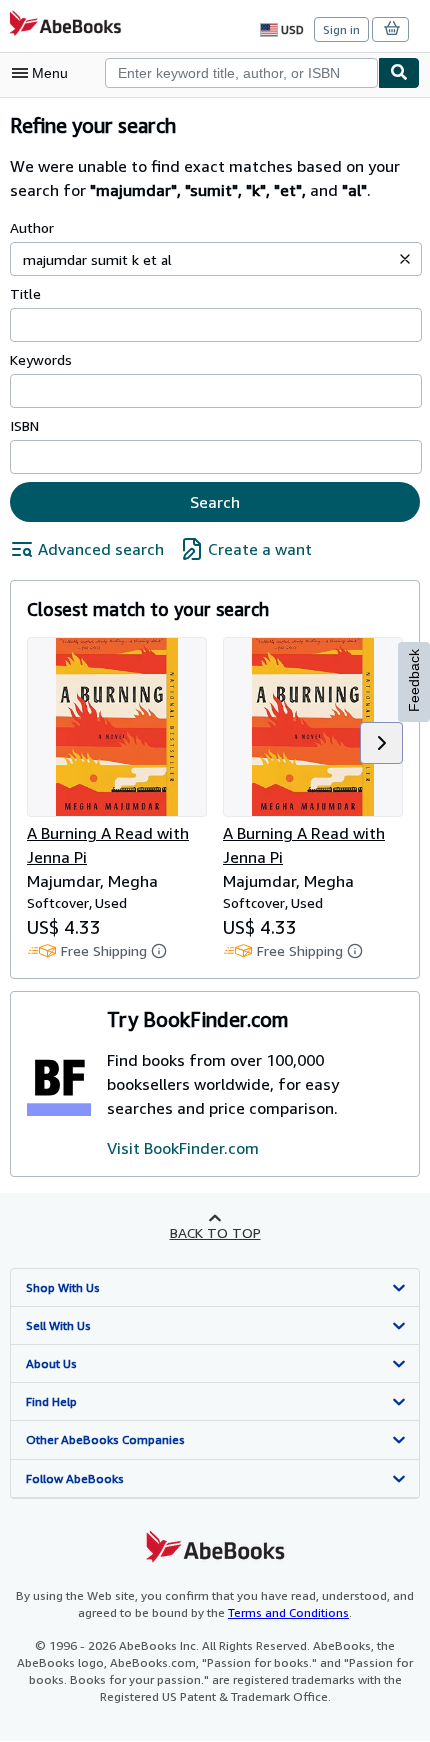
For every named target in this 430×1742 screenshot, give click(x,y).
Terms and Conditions (288, 1612)
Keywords (41, 359)
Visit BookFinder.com (183, 1148)
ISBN (24, 425)
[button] (405, 259)
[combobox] (241, 73)
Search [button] (215, 502)
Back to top (215, 1232)
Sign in (341, 29)
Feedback (414, 680)
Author (32, 227)
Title (25, 293)
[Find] (399, 73)
